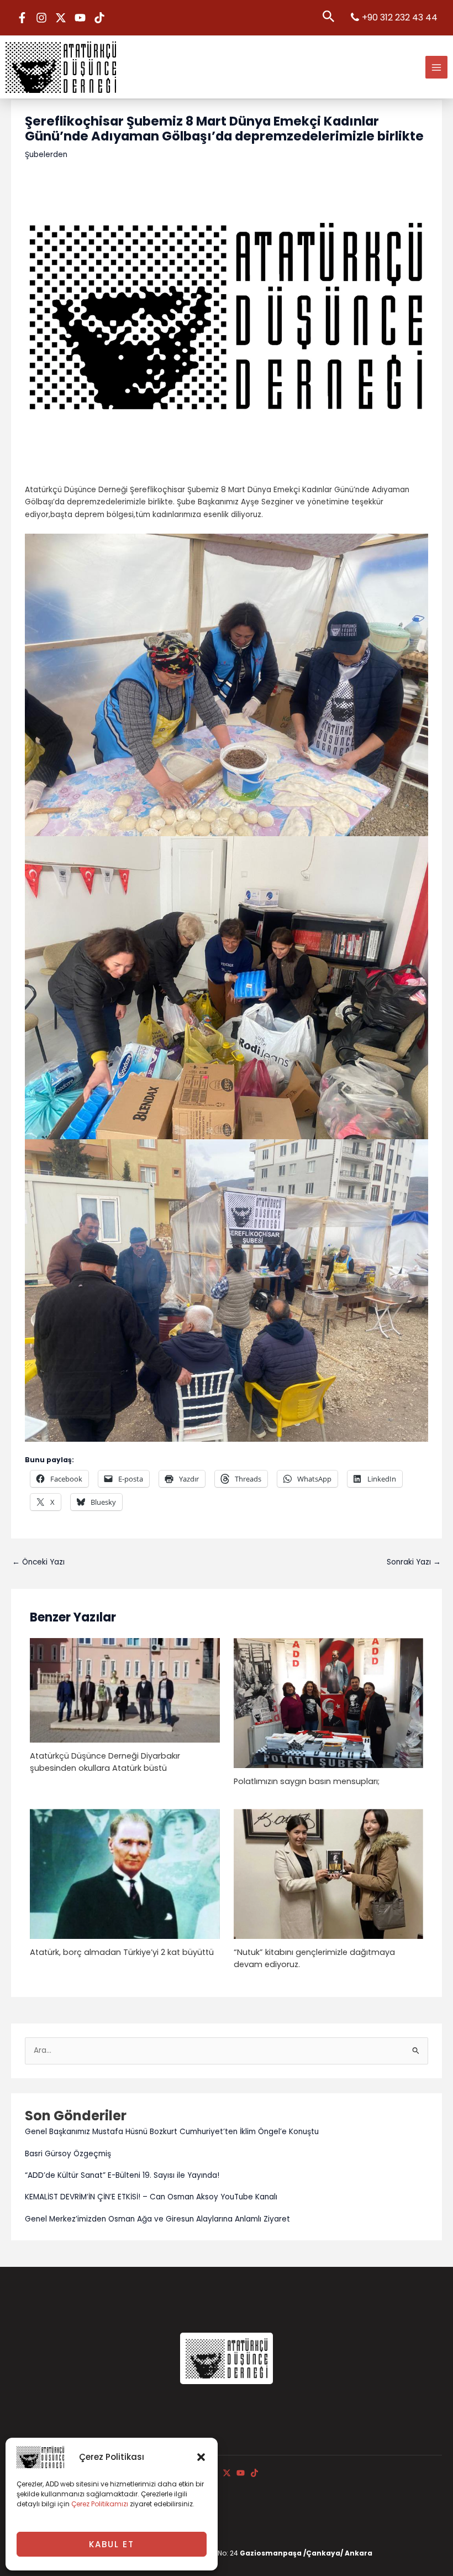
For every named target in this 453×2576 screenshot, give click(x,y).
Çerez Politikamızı (100, 2504)
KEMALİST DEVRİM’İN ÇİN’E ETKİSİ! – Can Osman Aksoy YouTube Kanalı (151, 2197)
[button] (201, 2457)
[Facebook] (22, 18)
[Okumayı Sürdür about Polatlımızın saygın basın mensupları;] (328, 1702)
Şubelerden (46, 155)
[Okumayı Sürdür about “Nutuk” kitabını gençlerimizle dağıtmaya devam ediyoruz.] (328, 1873)
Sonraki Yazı (414, 1562)
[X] (61, 18)
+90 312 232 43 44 (400, 17)
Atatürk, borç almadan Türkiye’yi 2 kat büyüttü (122, 1952)
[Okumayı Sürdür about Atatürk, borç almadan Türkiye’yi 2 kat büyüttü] (125, 1873)
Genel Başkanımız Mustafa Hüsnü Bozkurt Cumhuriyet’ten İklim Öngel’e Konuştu (172, 2132)
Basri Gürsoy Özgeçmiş (68, 2154)
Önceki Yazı (38, 1562)
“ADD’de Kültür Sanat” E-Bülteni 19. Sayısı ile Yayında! (122, 2175)
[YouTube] (80, 18)
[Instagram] (41, 18)
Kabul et (112, 2544)
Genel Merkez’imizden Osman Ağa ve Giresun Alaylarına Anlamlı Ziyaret (157, 2219)
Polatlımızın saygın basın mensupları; (307, 1781)
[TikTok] (99, 18)
